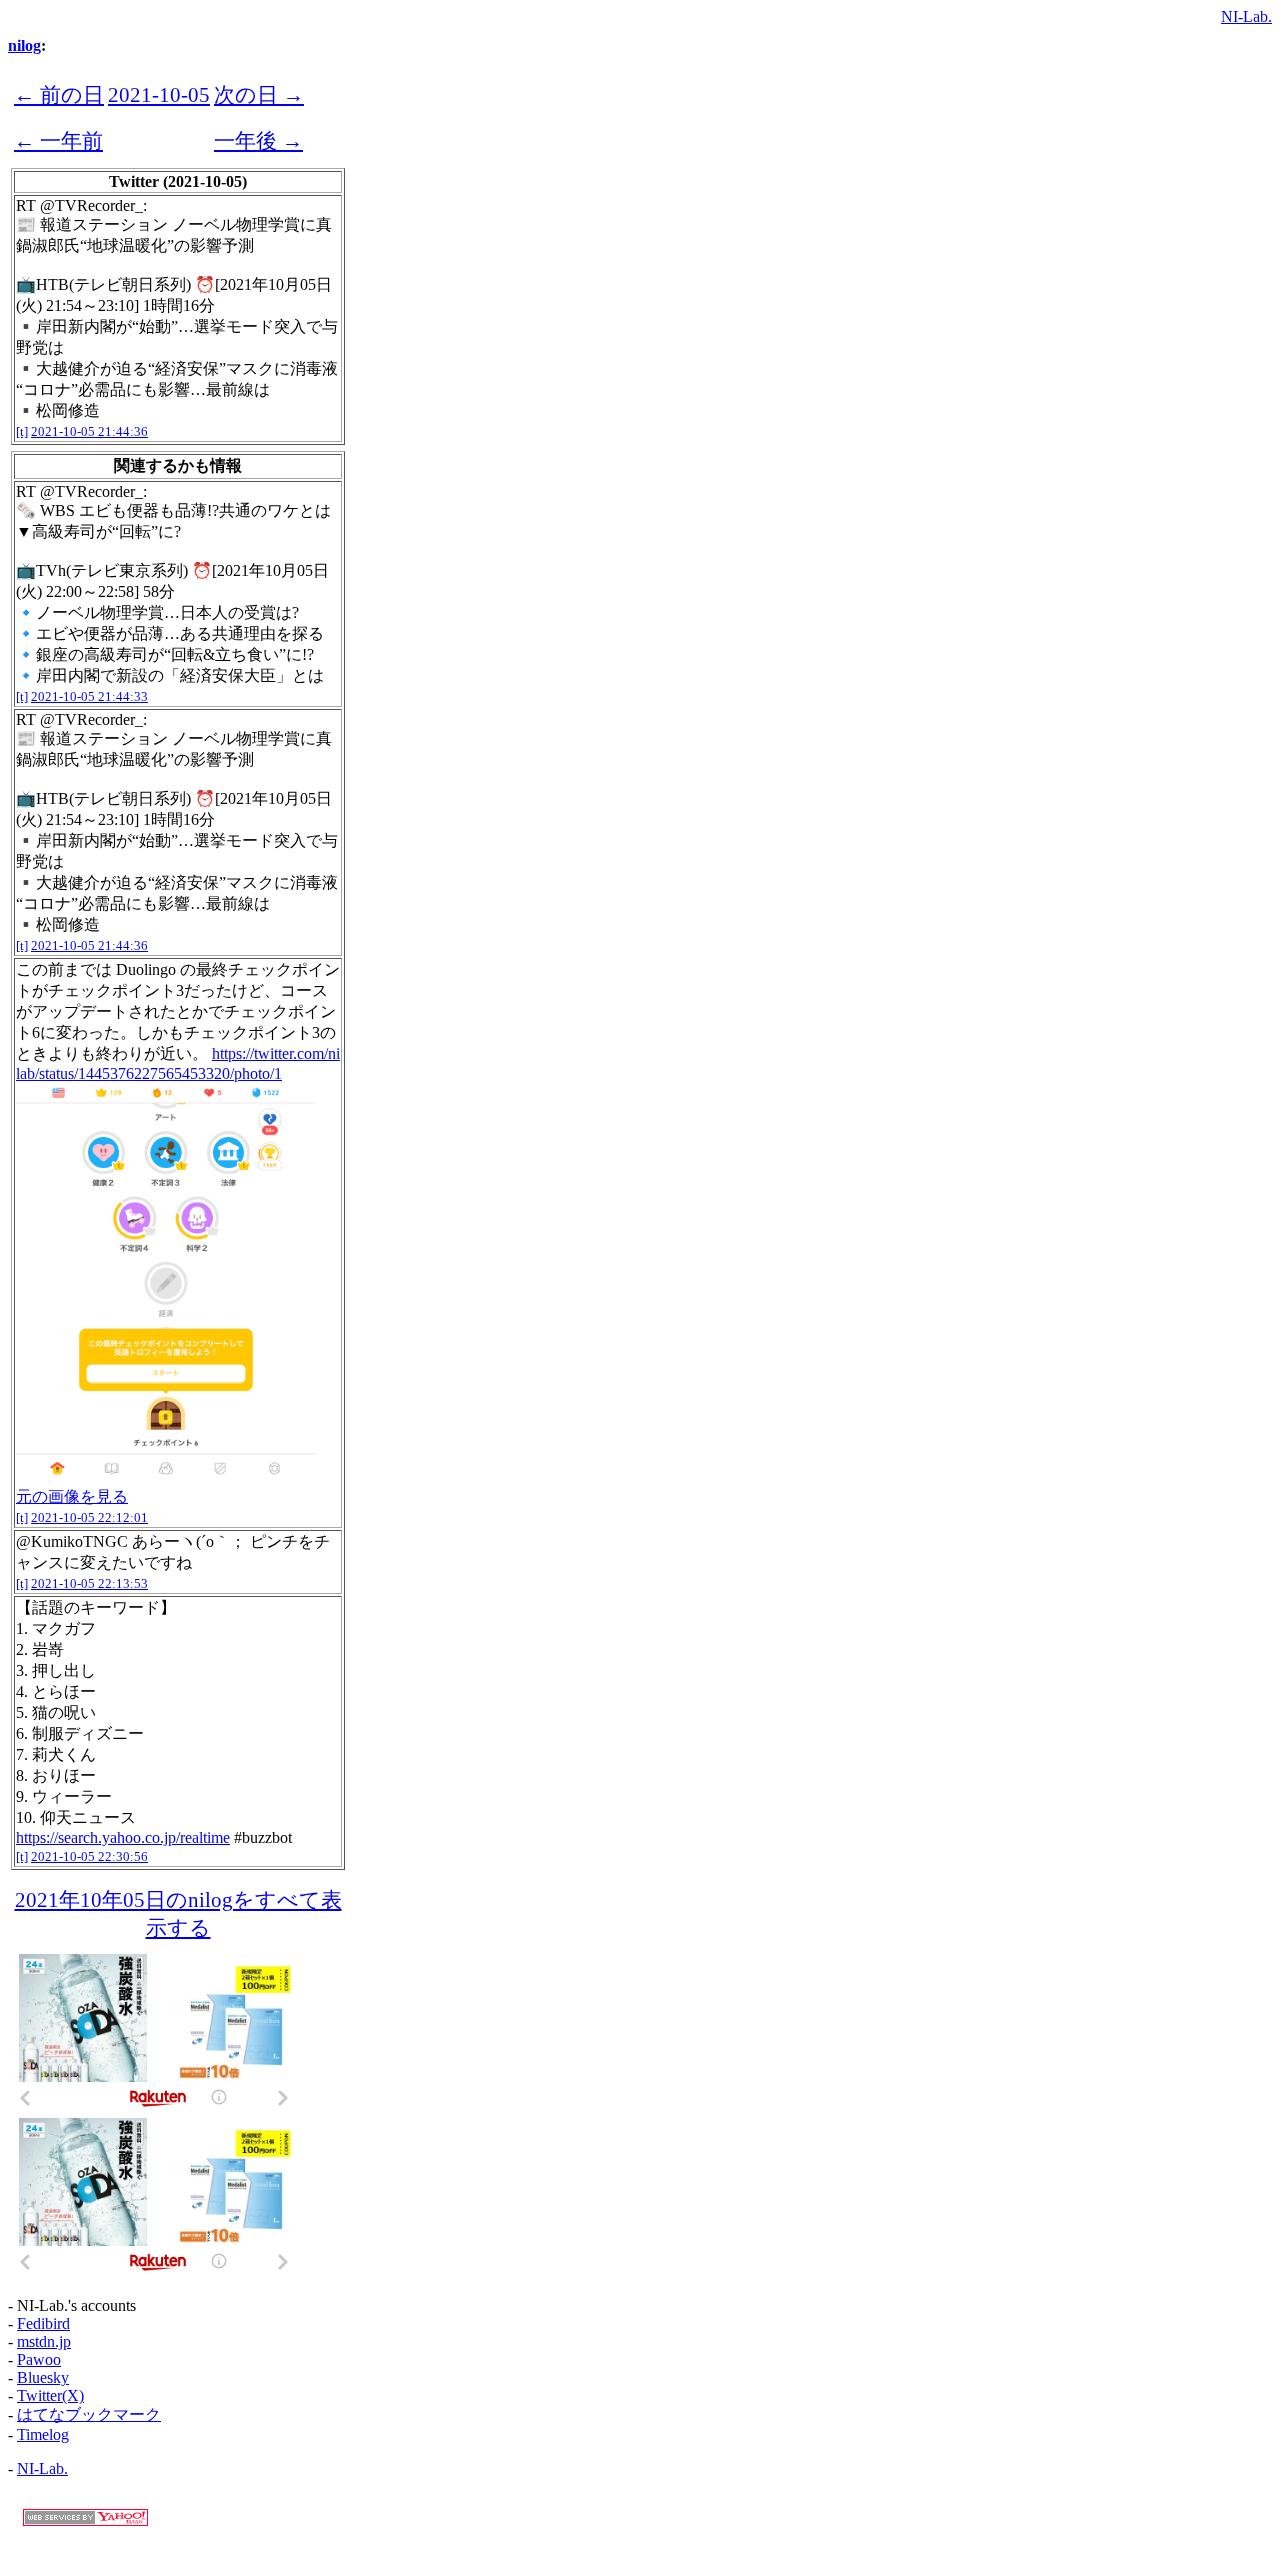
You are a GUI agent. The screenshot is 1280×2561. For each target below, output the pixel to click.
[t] (22, 431)
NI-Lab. (1246, 16)
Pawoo (39, 2359)
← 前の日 (59, 94)
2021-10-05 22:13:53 (89, 1583)
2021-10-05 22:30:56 (89, 1856)
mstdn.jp (44, 2341)
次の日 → (259, 94)
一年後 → (258, 140)
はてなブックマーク (89, 2414)
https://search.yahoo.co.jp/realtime (123, 1837)
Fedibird (43, 2323)
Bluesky (43, 2377)
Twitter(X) (50, 2395)
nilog (24, 45)
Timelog (43, 2434)
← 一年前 (58, 140)
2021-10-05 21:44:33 (89, 696)
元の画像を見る (72, 1496)
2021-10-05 (159, 94)
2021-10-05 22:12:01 (89, 1517)
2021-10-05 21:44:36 (89, 431)
